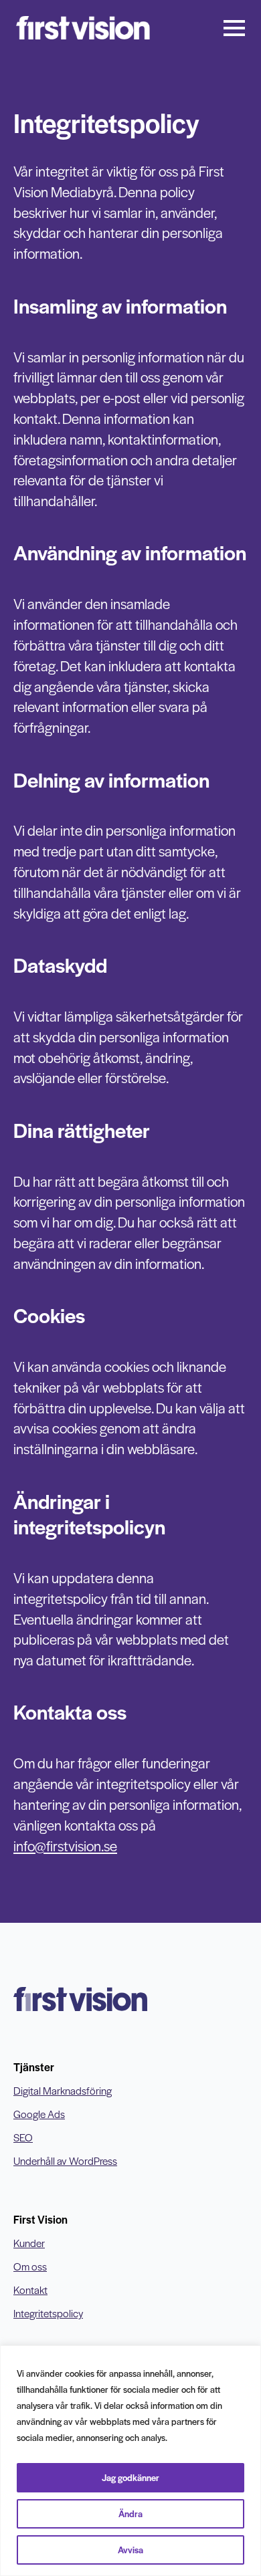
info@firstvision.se (65, 1846)
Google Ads (39, 2114)
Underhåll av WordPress (65, 2161)
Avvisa (130, 2550)
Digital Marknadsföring (63, 2091)
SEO (23, 2137)
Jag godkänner (130, 2477)
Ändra (130, 2513)
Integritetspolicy (48, 2313)
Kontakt (30, 2290)
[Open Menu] (234, 28)
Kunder (29, 2243)
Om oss (30, 2266)
